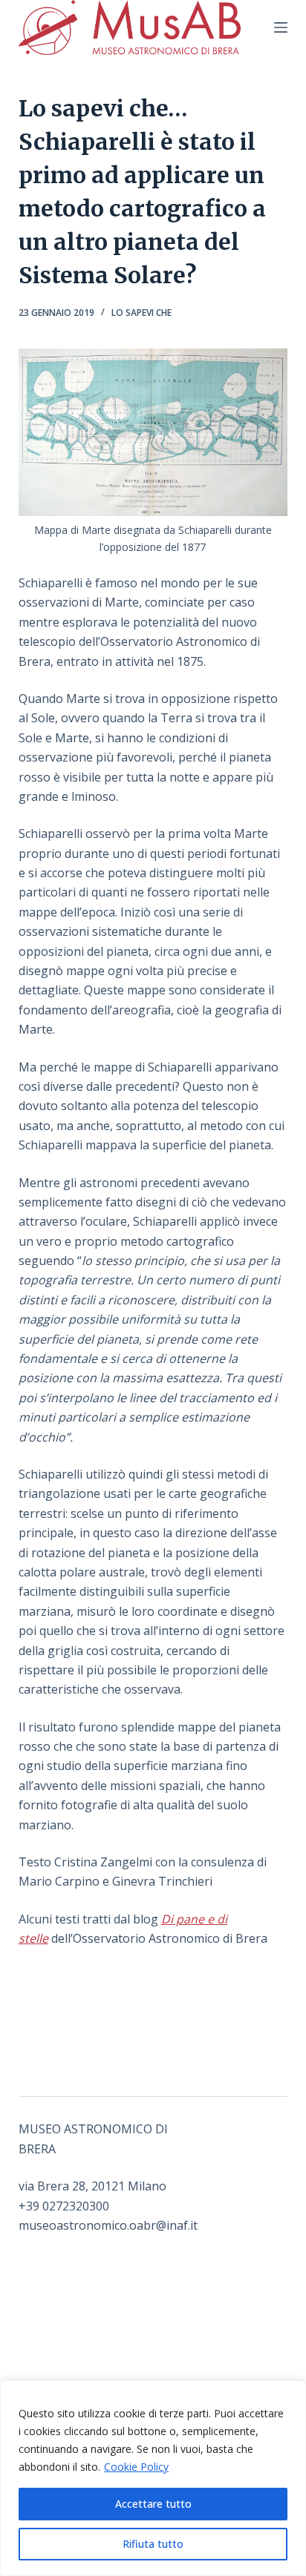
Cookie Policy (136, 2467)
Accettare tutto (153, 2504)
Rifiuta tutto (153, 2544)
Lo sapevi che (141, 313)
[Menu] (281, 27)
